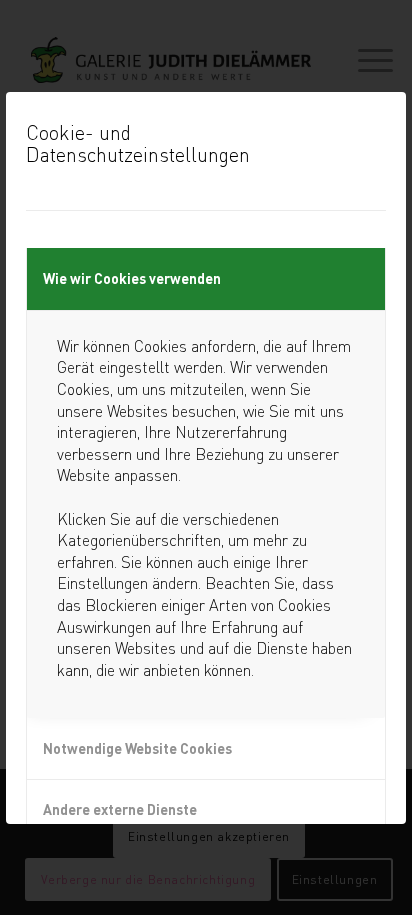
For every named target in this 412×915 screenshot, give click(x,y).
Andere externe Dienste (120, 809)
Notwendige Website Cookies (137, 748)
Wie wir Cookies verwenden (132, 278)
